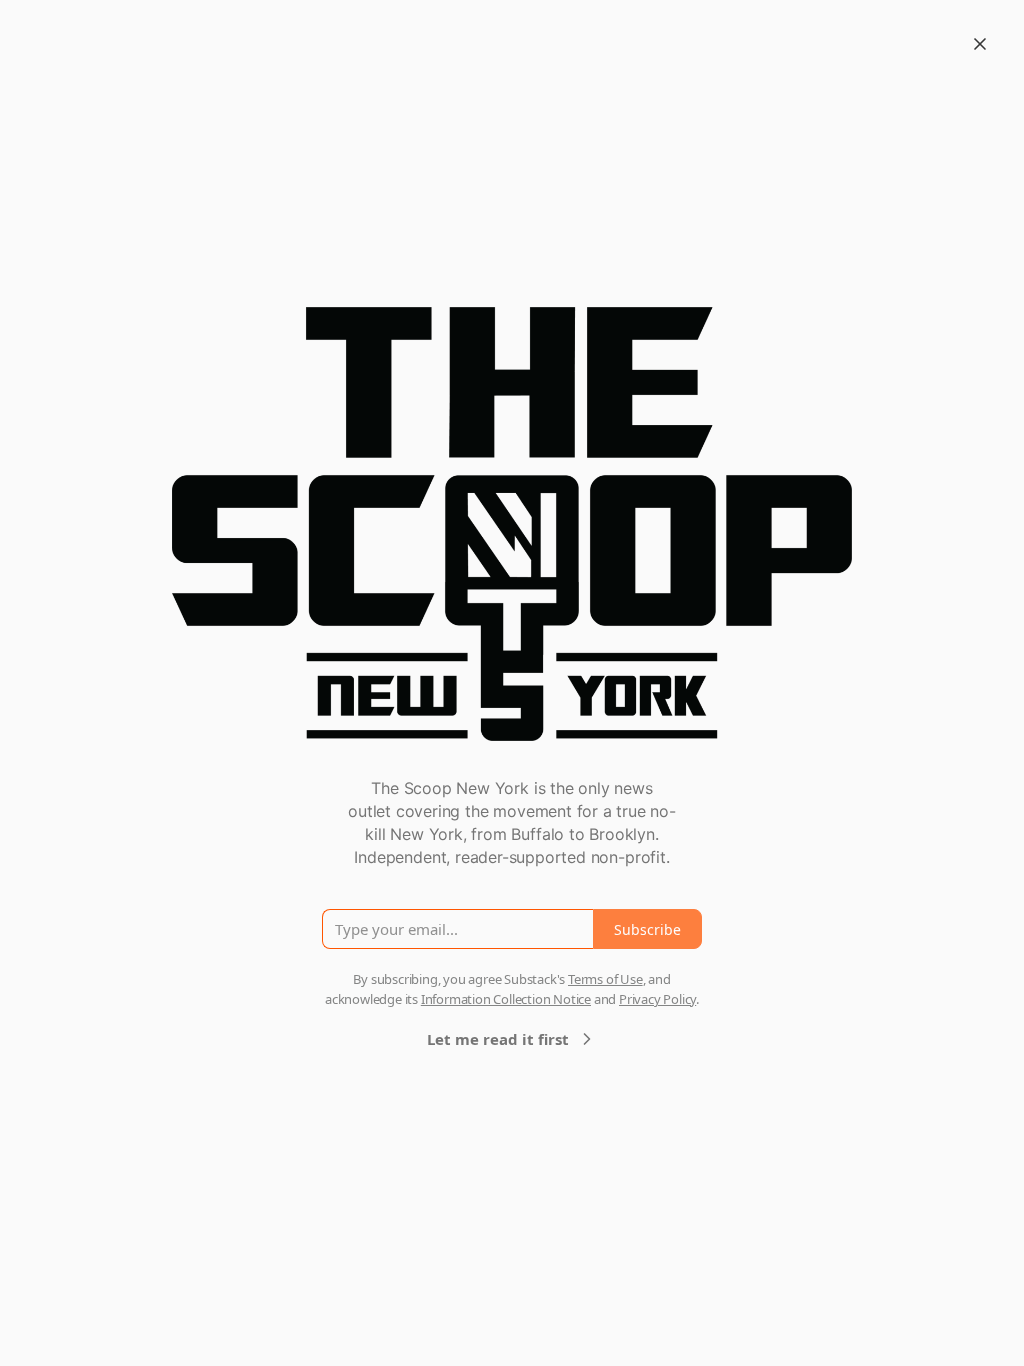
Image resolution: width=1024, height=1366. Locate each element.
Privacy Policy (657, 999)
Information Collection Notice (506, 999)
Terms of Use (605, 979)
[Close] (980, 44)
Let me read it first (498, 1039)
